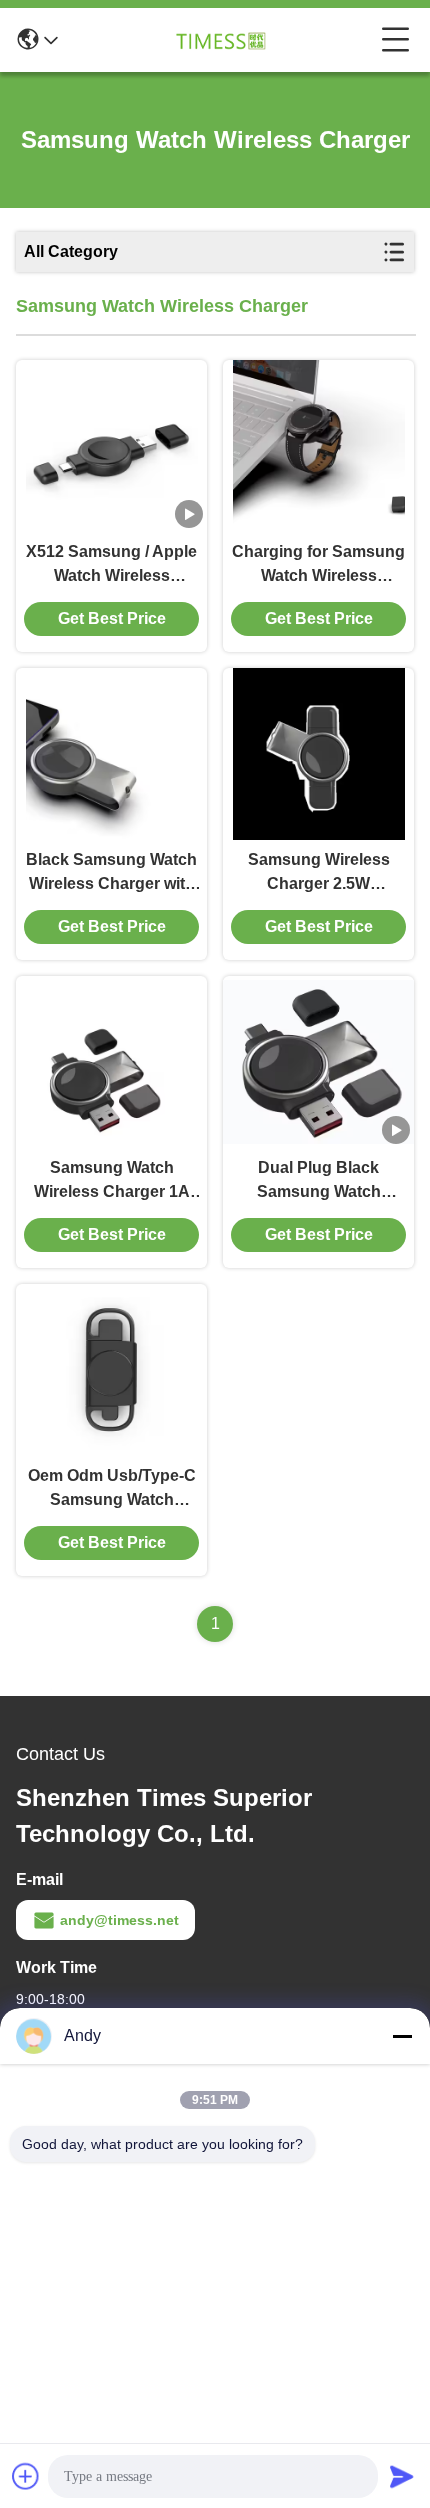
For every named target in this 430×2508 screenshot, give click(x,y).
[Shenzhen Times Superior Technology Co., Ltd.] (220, 40)
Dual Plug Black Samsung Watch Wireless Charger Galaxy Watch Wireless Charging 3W (319, 1181)
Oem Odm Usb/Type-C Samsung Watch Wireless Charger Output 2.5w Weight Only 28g (112, 1489)
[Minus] (402, 2036)
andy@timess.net (119, 1920)
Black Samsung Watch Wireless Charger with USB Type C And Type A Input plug (111, 873)
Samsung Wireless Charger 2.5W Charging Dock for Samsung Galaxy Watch (319, 873)
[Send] (402, 2476)
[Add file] (26, 2476)
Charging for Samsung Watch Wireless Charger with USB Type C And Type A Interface (318, 565)
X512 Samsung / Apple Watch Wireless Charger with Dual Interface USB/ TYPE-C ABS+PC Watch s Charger (111, 565)
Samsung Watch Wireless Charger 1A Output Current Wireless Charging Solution (112, 1181)
